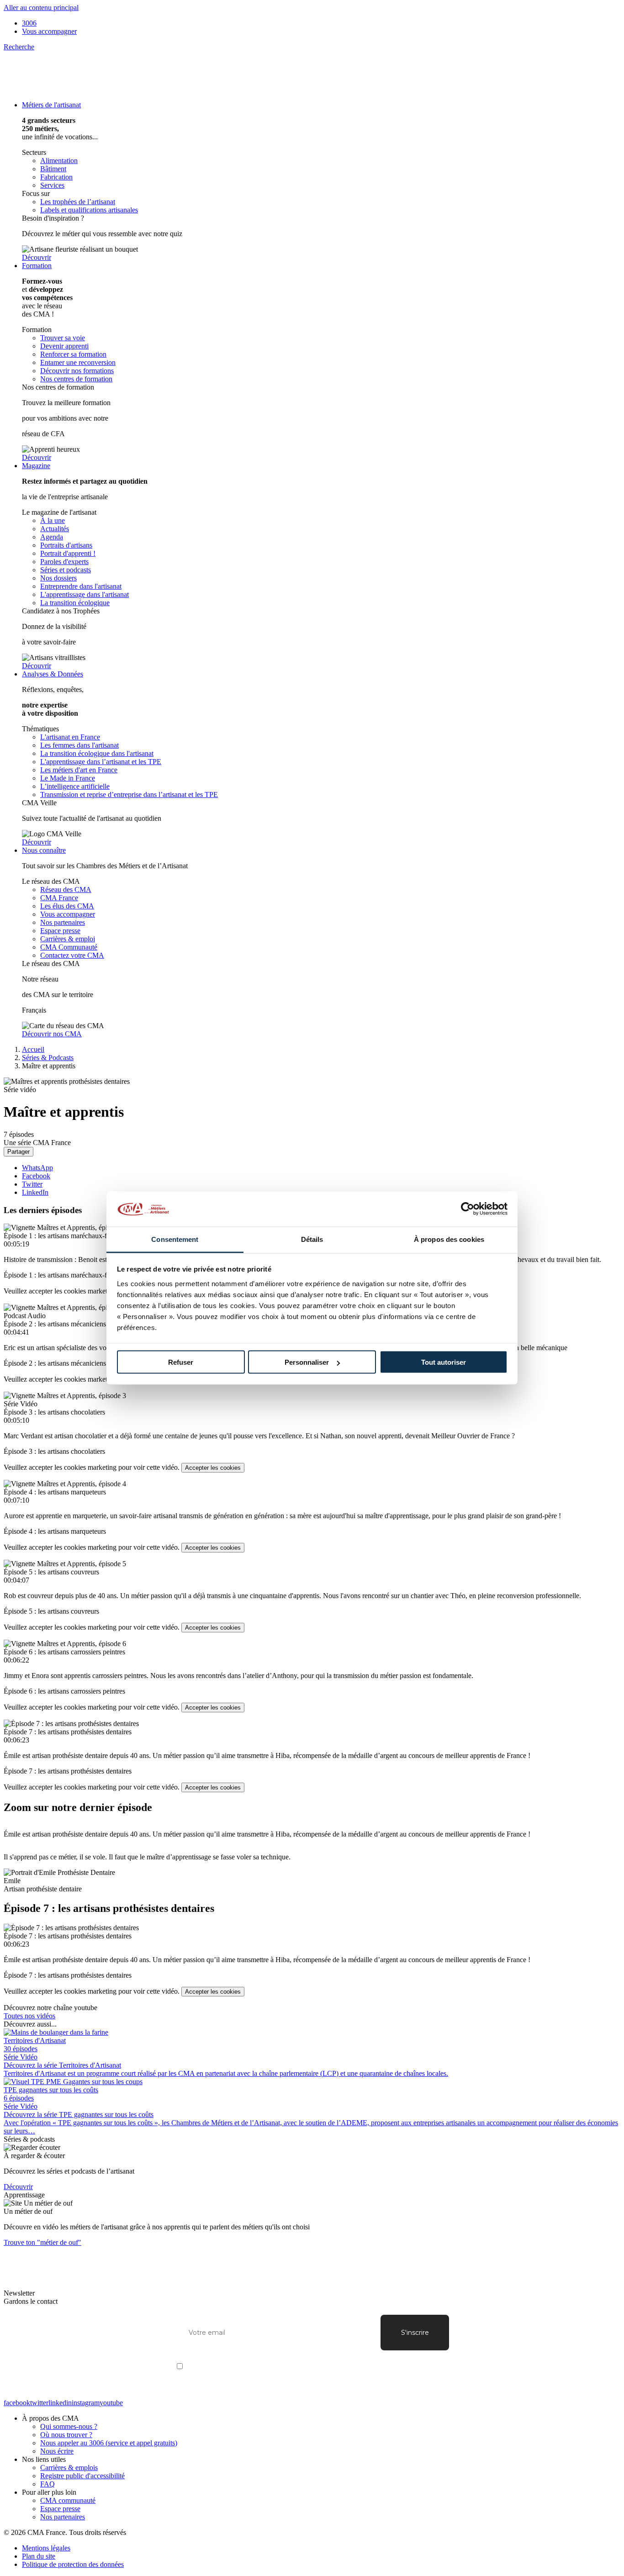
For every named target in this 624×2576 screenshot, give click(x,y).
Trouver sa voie (63, 338)
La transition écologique (75, 603)
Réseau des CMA (66, 889)
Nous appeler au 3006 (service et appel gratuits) (109, 2443)
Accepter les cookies (213, 1468)
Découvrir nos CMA (52, 1034)
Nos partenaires (63, 922)
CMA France (59, 898)
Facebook (36, 1176)
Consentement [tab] (175, 1239)
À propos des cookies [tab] (449, 1239)
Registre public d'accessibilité (82, 2476)
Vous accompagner (49, 31)
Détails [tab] (312, 1239)
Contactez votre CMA (72, 955)
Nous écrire (57, 2451)
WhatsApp (37, 1168)
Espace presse (60, 931)
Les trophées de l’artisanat (78, 202)
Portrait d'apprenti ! (68, 553)
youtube (111, 2403)
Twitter (32, 1184)
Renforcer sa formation (73, 354)
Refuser (181, 1362)
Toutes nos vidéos (29, 2016)
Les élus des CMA (67, 906)
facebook (17, 2403)
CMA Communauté (69, 947)
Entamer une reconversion (78, 362)
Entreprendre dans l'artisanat (81, 586)
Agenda (52, 537)
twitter (39, 2403)
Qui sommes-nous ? (69, 2426)
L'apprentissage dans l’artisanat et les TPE (101, 762)
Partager (19, 1152)
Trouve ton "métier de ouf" (42, 2242)
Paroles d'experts (64, 562)
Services (52, 185)
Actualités (55, 529)
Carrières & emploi (68, 939)
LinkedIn (35, 1192)
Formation (37, 266)
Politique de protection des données (73, 2564)
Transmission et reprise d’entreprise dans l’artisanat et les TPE (129, 794)
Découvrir (37, 257)
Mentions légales (46, 2548)
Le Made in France (68, 778)
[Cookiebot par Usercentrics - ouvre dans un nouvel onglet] (468, 1209)
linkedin (60, 2403)
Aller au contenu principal (41, 8)
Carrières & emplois (69, 2468)
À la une (53, 520)
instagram (86, 2403)
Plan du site (39, 2556)
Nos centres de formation (76, 379)
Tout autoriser (444, 1362)
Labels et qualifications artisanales (89, 210)
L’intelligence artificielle (75, 786)
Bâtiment (53, 169)
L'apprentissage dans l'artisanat (85, 594)
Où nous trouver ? (66, 2435)
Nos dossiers (58, 578)
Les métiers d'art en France (79, 770)
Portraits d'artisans (66, 545)
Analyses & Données (53, 674)
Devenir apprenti (64, 346)
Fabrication (56, 177)
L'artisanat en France (70, 737)
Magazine (36, 466)
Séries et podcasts (66, 570)
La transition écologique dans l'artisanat (97, 753)
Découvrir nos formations (77, 371)
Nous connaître (44, 850)
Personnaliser (307, 1362)
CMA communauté (68, 2500)
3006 (29, 23)
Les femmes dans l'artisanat (79, 745)
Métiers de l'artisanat (51, 105)
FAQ (48, 2484)
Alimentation (59, 161)
